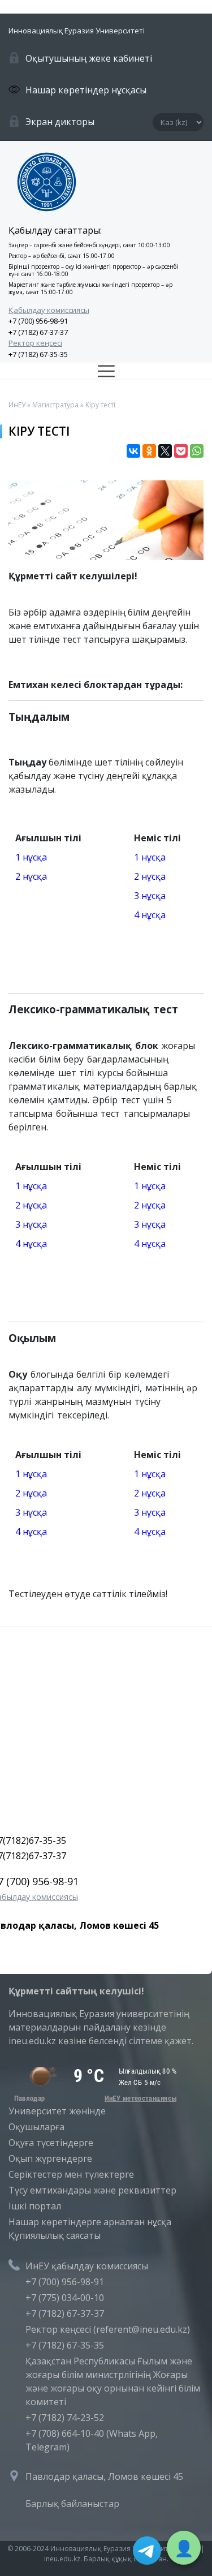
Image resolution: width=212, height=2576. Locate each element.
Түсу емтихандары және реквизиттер (92, 2190)
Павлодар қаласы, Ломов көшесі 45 (104, 2476)
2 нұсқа (31, 876)
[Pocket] (181, 451)
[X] (165, 451)
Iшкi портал (35, 2206)
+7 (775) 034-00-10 (65, 2298)
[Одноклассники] (149, 451)
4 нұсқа (150, 915)
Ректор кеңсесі (35, 343)
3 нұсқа (150, 896)
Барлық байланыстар (72, 2504)
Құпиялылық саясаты (55, 2235)
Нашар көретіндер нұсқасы (86, 90)
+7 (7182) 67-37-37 (38, 332)
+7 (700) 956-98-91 (38, 321)
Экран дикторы (60, 122)
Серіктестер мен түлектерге (71, 2174)
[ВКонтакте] (133, 451)
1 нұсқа (31, 857)
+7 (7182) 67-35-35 (38, 354)
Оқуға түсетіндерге (51, 2143)
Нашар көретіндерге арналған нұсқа (90, 2222)
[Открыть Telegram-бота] (147, 2551)
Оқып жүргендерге (50, 2158)
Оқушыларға (36, 2127)
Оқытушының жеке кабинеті (89, 58)
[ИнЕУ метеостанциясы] (93, 2098)
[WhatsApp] (197, 451)
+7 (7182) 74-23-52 (65, 2418)
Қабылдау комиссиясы (49, 310)
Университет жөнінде (57, 2111)
